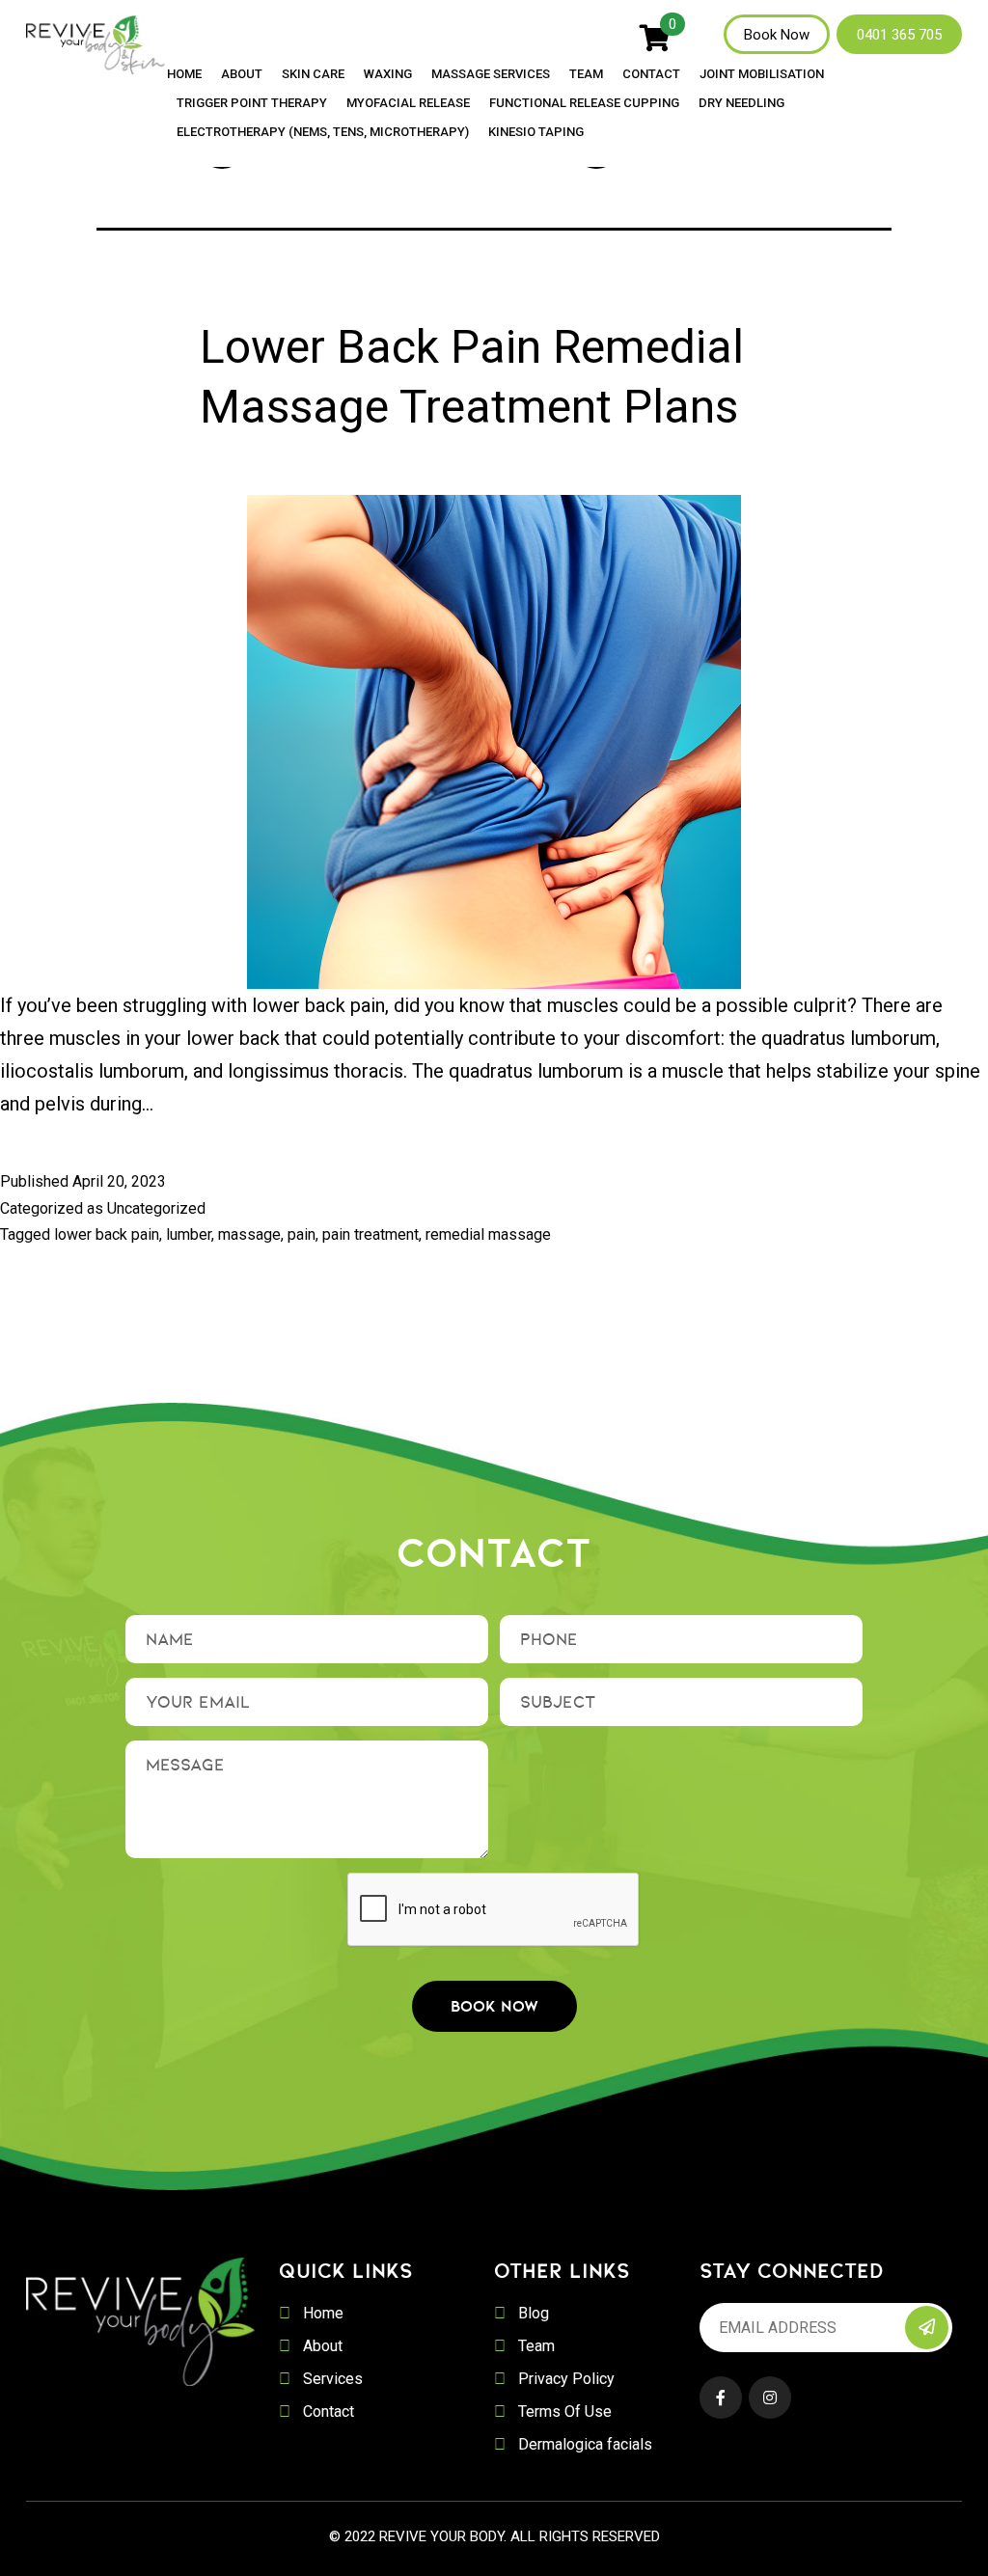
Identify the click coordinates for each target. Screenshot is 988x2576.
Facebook (721, 2398)
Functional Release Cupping (584, 103)
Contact (651, 74)
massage (249, 1234)
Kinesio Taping (536, 132)
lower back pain (107, 1234)
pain (302, 1234)
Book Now (777, 35)
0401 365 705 (899, 35)
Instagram (770, 2398)
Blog (534, 2313)
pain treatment (370, 1234)
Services (333, 2379)
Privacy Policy (566, 2379)
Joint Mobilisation (762, 74)
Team (586, 74)
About (242, 74)
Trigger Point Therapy (252, 103)
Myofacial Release (408, 103)
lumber (189, 1234)
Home (184, 74)
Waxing (388, 74)
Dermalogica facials (585, 2444)
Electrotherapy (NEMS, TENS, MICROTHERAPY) (323, 132)
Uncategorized (156, 1208)
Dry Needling (741, 103)
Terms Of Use (565, 2412)
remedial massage (488, 1234)
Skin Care (313, 74)
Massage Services (491, 74)
